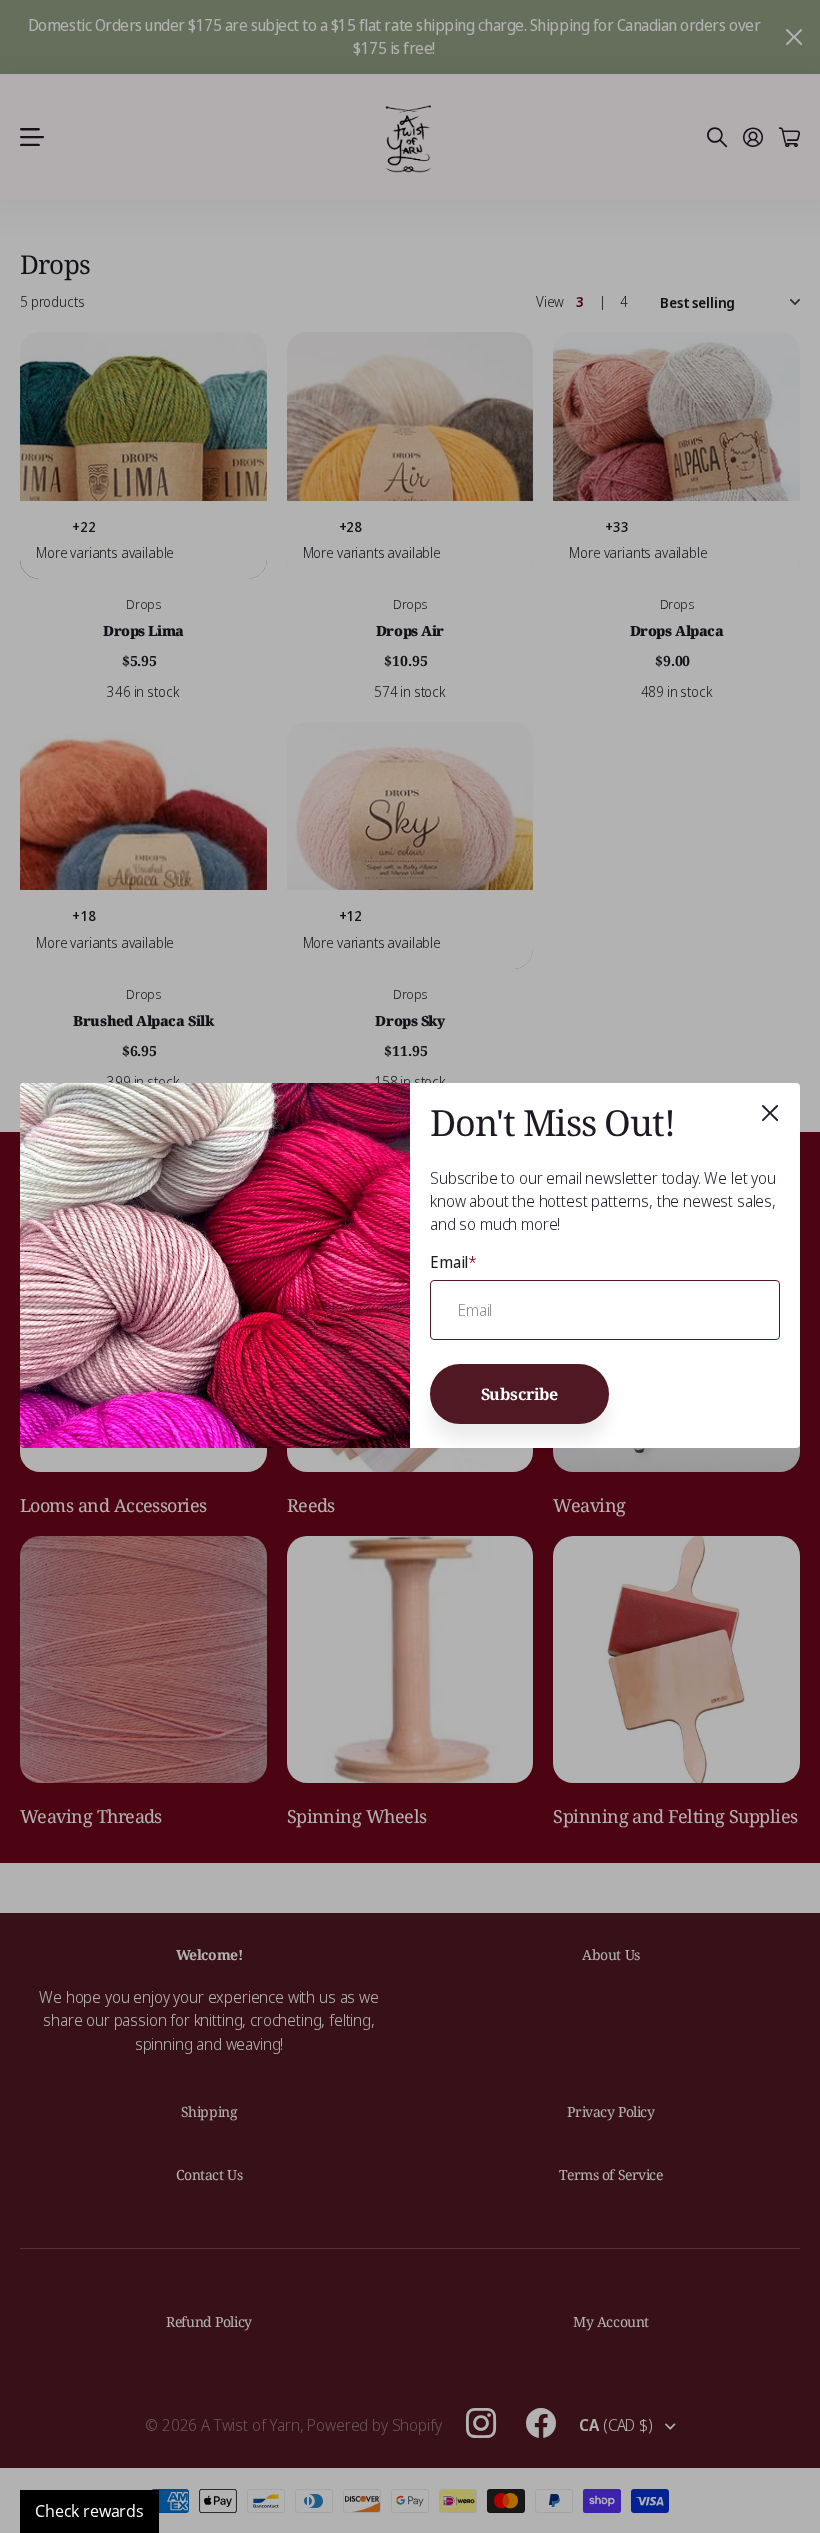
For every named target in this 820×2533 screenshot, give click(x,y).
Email (453, 1262)
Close (770, 1113)
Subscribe (520, 1394)
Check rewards (89, 2511)
